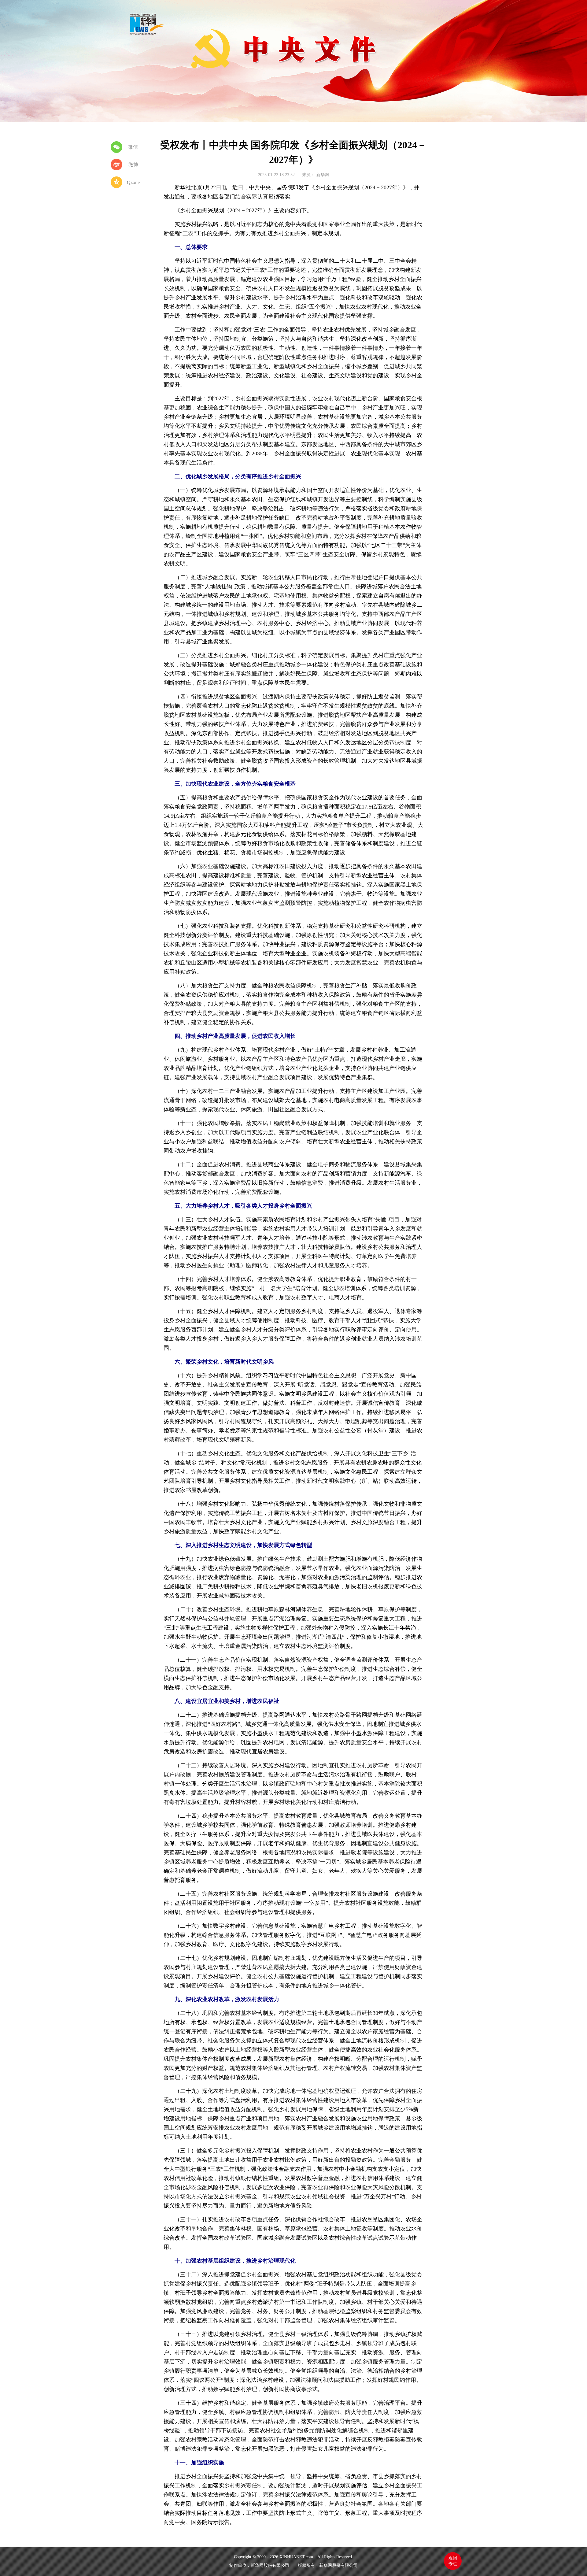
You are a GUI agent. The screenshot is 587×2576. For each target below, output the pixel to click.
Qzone (133, 182)
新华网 (147, 24)
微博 (133, 165)
